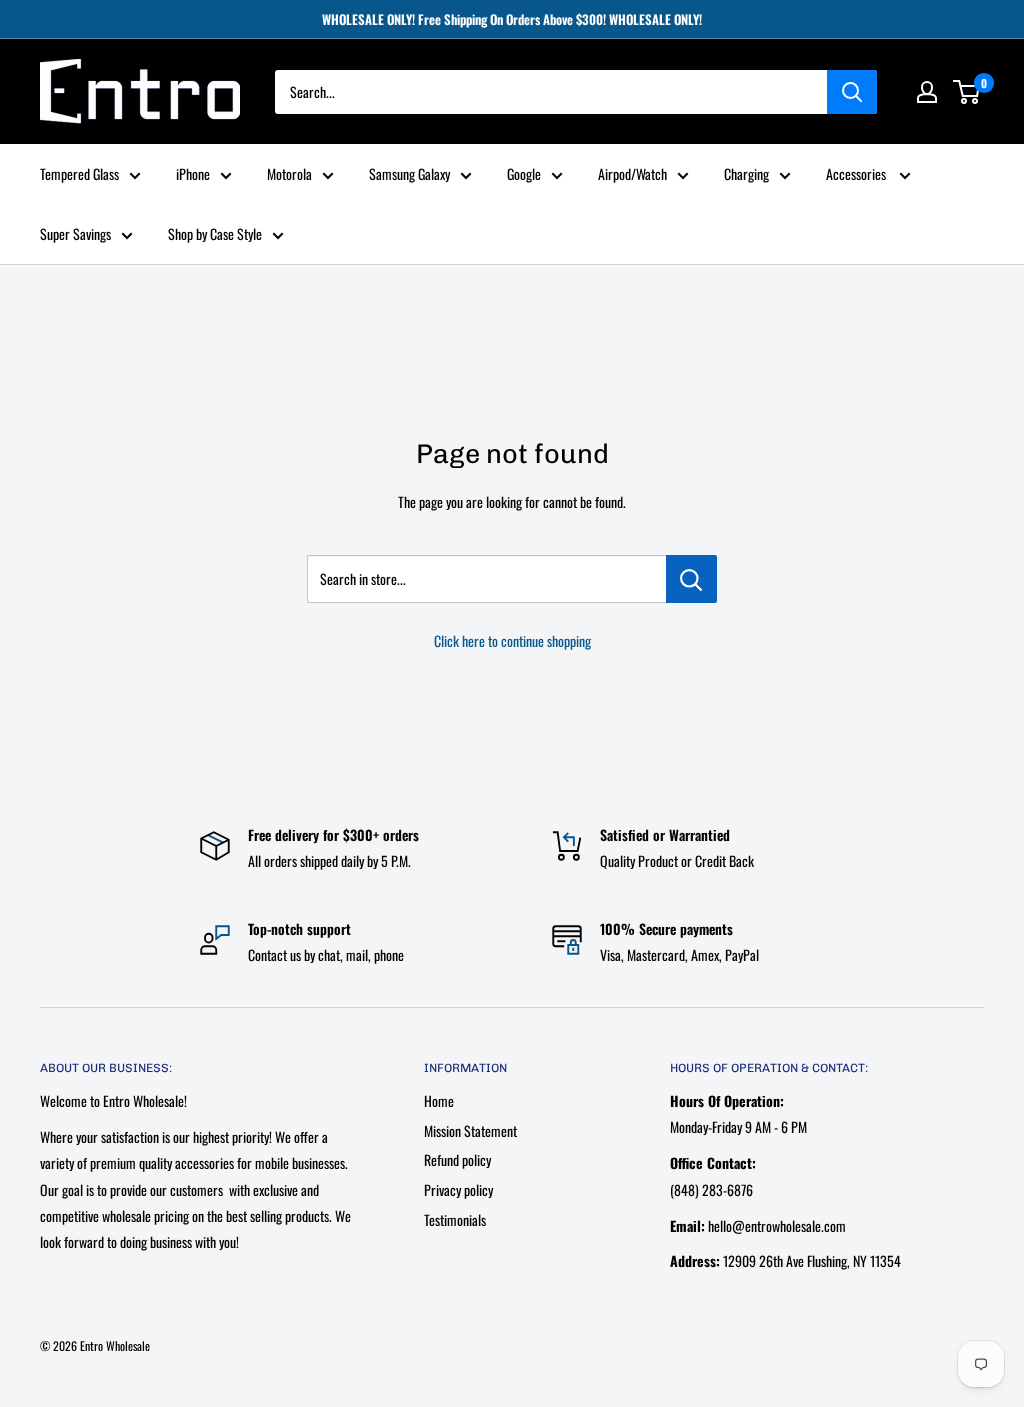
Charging (746, 173)
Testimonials (455, 1219)
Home (439, 1100)
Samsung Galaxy (409, 173)
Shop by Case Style (215, 233)
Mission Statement (470, 1130)
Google (524, 173)
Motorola (289, 173)
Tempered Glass (79, 173)
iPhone (193, 173)
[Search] (852, 92)
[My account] (927, 92)
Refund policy (457, 1159)
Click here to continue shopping (512, 640)
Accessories (857, 173)
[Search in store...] (691, 579)
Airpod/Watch (632, 173)
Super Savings (75, 233)
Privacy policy (458, 1189)
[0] (967, 92)
